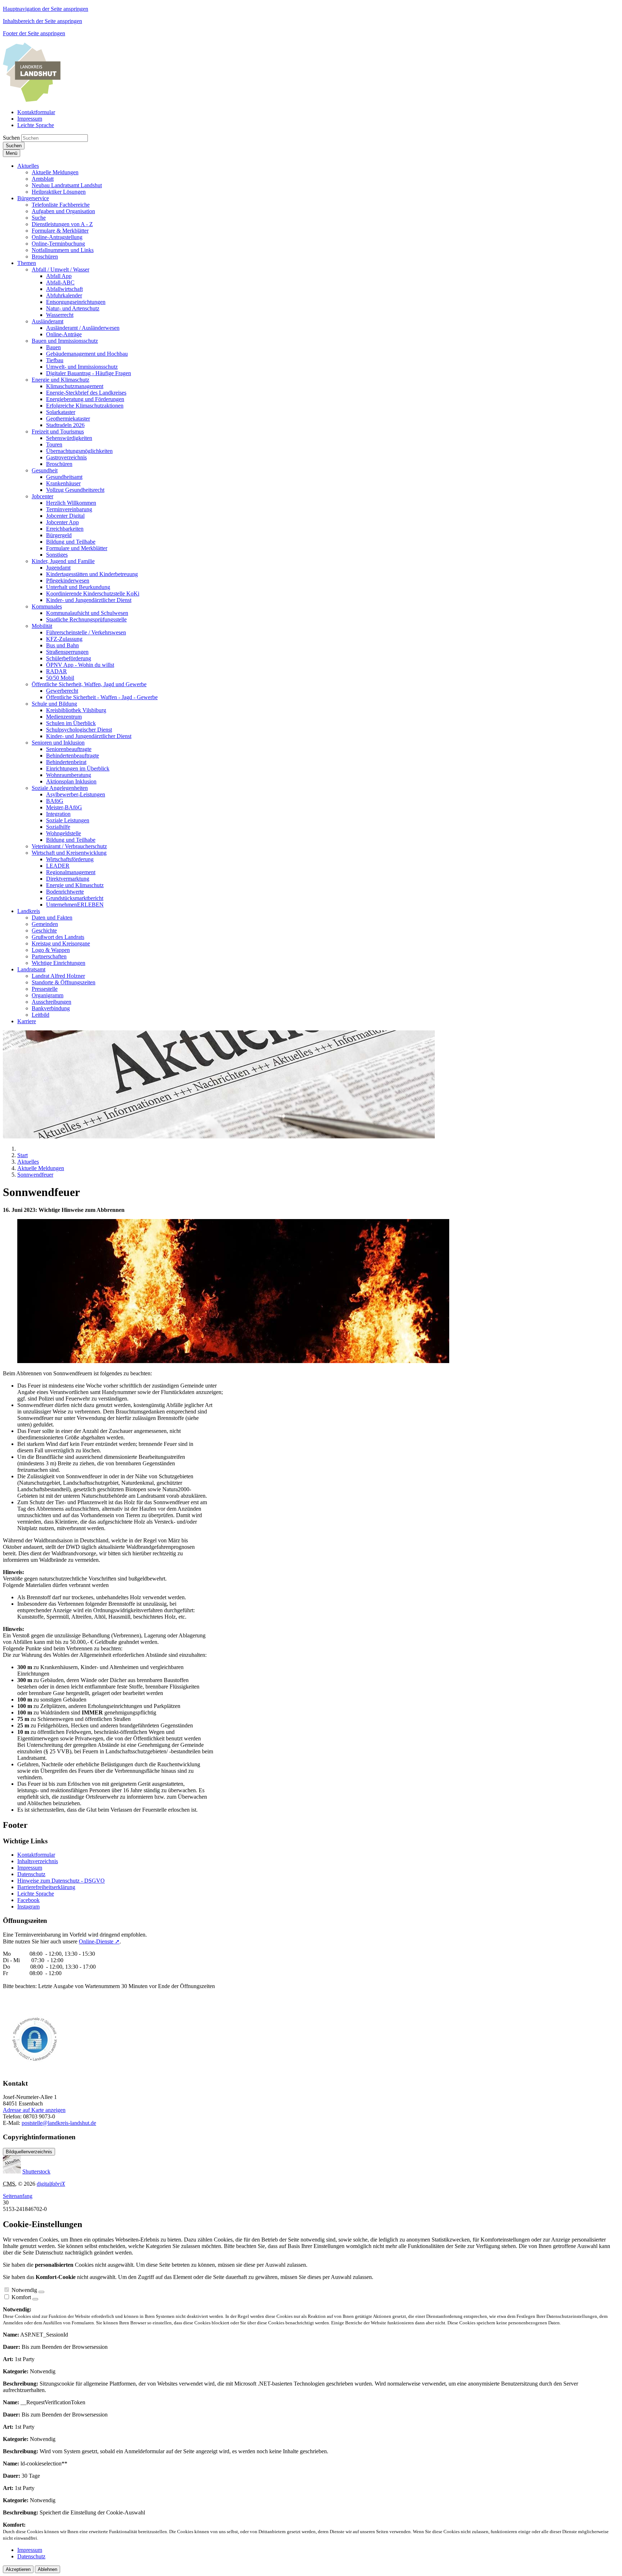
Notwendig (24, 2290)
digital (51, 2184)
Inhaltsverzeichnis (38, 1861)
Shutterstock (36, 2172)
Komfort (21, 2297)
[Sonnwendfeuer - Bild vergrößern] (233, 1361)
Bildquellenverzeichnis (29, 2152)
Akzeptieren (18, 2569)
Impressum (30, 1868)
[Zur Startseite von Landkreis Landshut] (32, 100)
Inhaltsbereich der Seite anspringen (42, 21)
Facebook (28, 1900)
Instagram (28, 1907)
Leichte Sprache (36, 1894)
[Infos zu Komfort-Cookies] (35, 2299)
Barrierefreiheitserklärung (46, 1887)
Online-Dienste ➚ (99, 1941)
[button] (28, 166)
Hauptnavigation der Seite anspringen (46, 9)
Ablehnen (48, 2569)
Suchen (11, 138)
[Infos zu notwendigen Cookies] (41, 2292)
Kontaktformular (36, 1855)
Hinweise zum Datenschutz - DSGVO (61, 1881)
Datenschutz (31, 1874)
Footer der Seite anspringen (34, 33)
